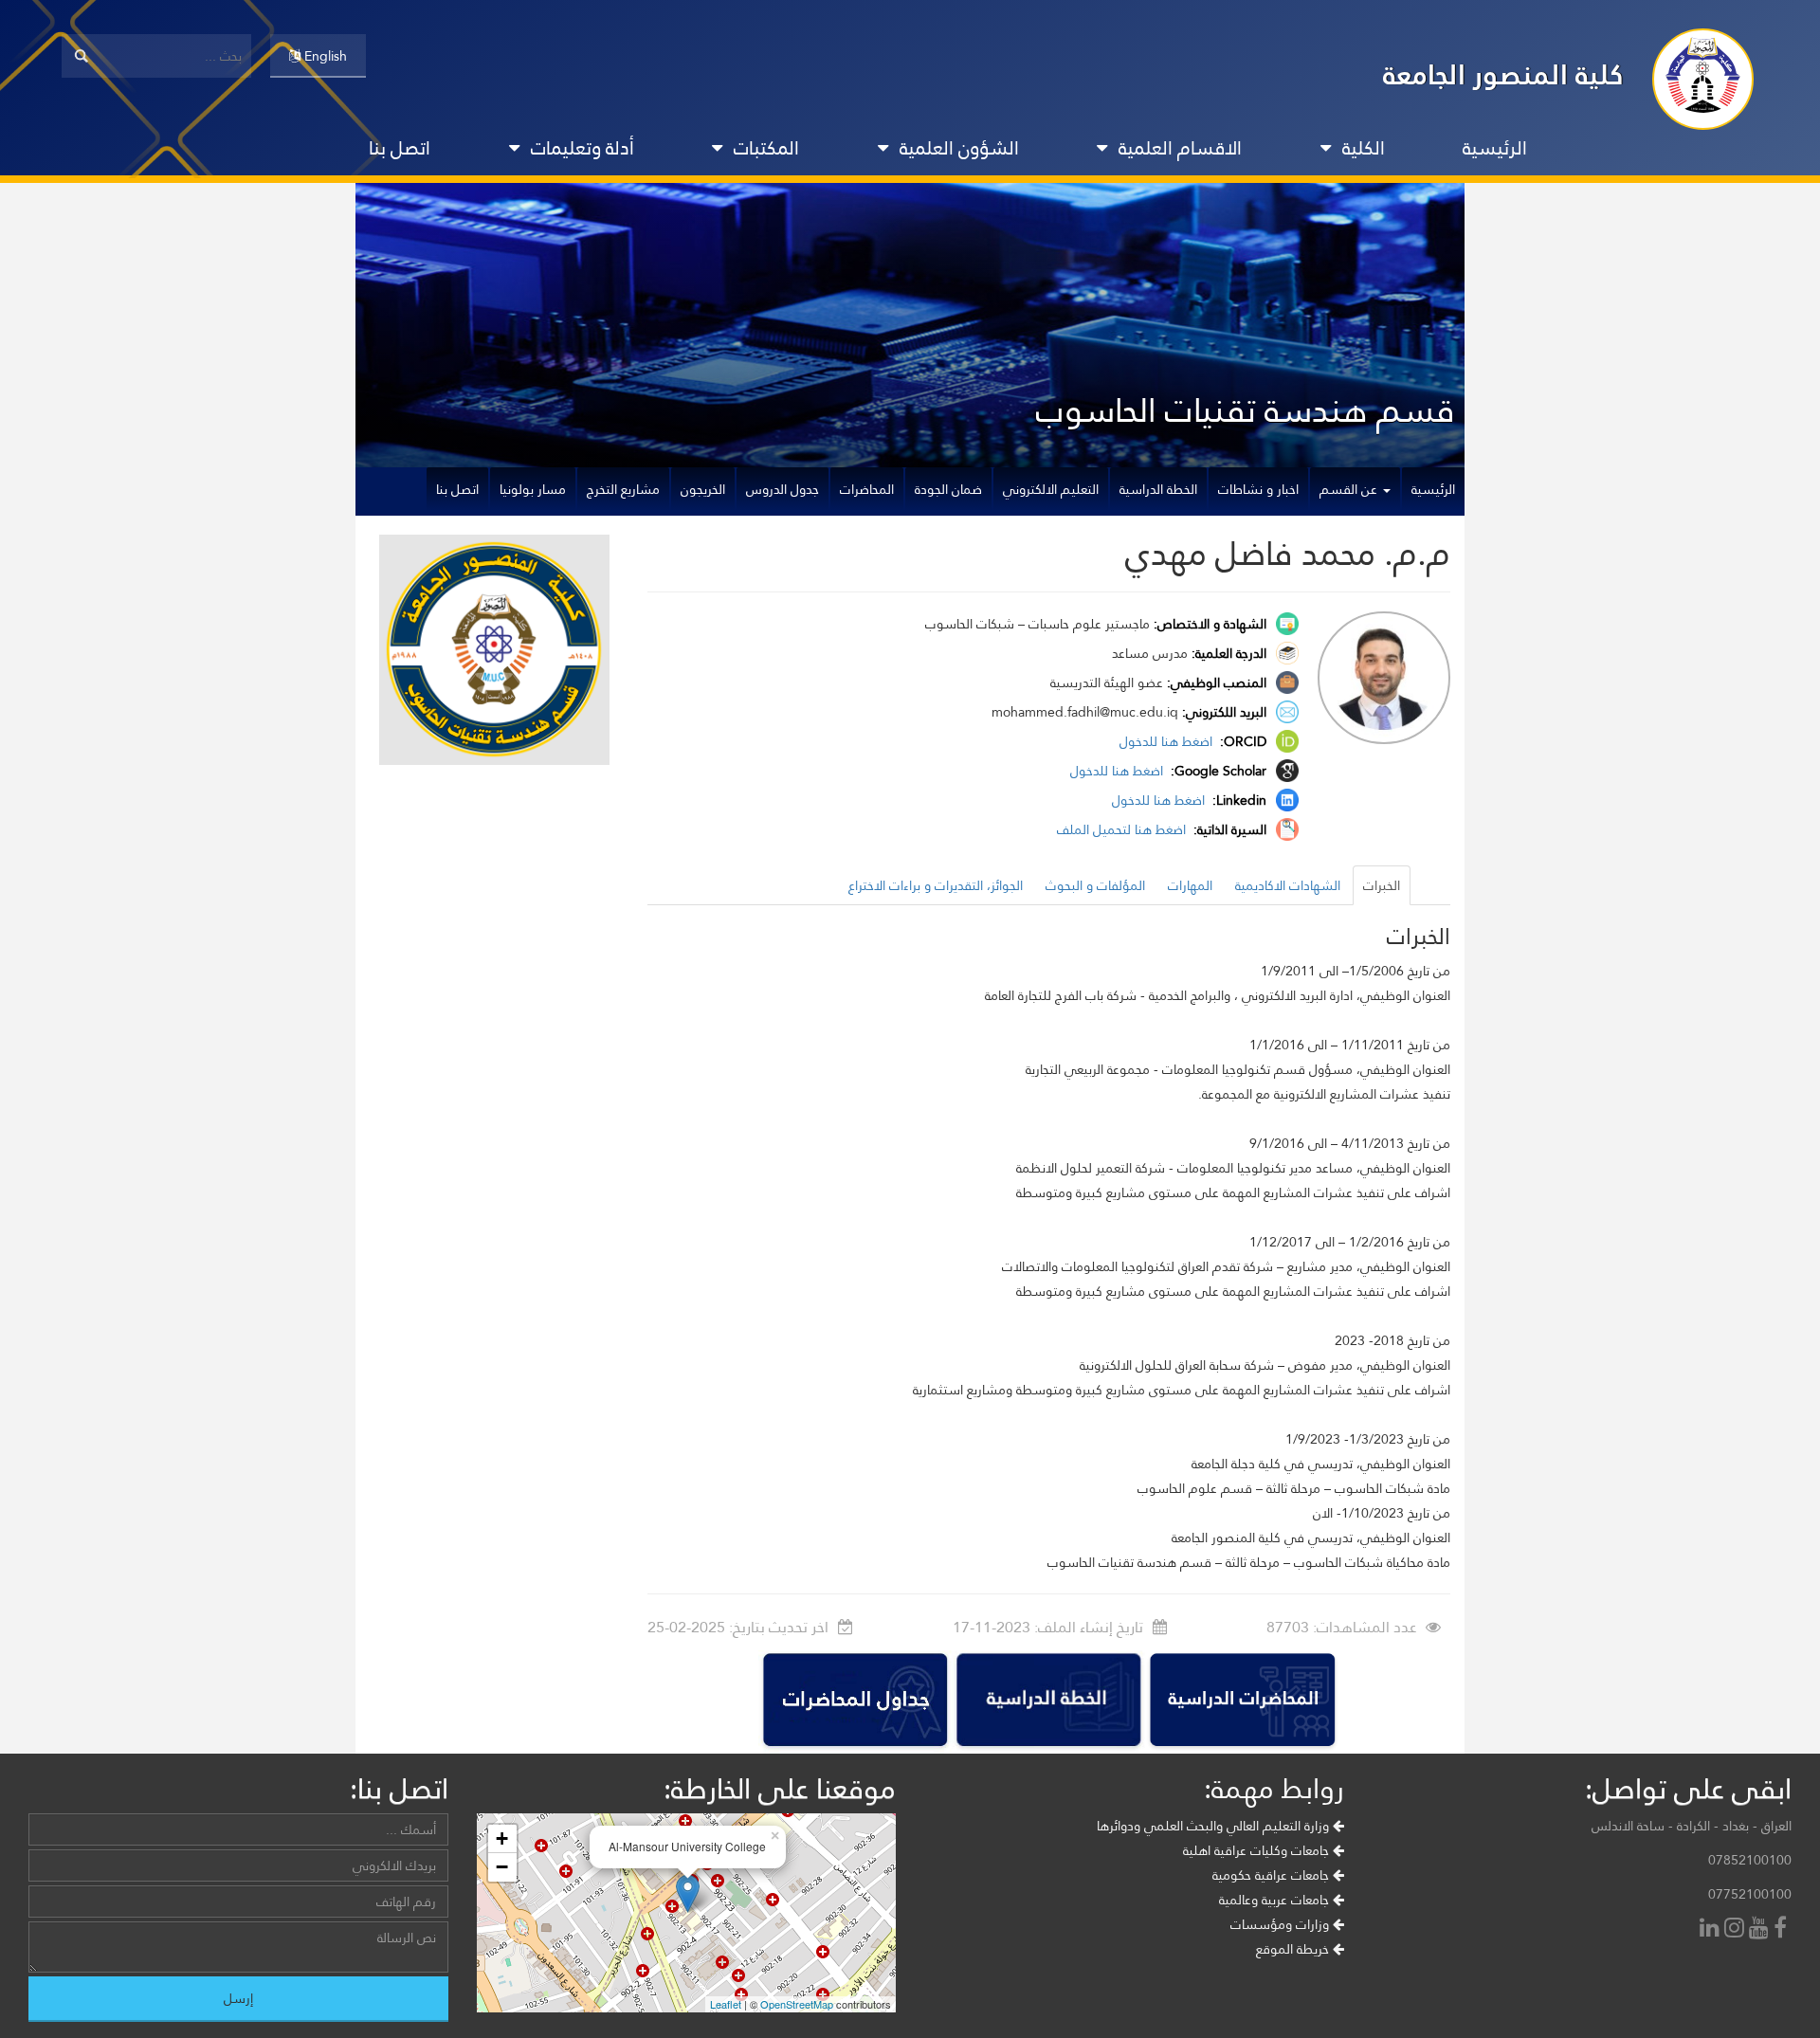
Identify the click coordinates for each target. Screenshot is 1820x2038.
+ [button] (502, 1838)
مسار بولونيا (533, 489)
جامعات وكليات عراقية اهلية (1258, 1850)
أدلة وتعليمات (582, 148)
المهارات (1190, 885)
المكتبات (766, 148)
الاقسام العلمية (1180, 148)
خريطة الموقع (1294, 1949)
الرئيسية (1495, 148)
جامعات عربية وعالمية (1276, 1900)
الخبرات (1382, 885)
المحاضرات (867, 489)
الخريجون (703, 489)
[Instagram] (1737, 1929)
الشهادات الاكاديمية (1288, 885)
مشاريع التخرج (623, 489)
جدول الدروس (783, 489)
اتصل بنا (400, 148)
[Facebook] (1783, 1929)
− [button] (502, 1867)
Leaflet (726, 2004)
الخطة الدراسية (1158, 489)
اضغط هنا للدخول (1168, 741)
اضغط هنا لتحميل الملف (1123, 829)
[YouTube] (1761, 1929)
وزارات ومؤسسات (1282, 1924)
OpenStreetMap (797, 2004)
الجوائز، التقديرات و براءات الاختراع (936, 885)
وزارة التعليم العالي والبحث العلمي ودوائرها (1215, 1826)
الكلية (1364, 148)
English (324, 56)
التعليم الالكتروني (1051, 489)
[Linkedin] (1712, 1929)
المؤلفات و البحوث (1095, 885)
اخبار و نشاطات (1258, 489)
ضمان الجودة (948, 489)
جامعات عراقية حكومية (1273, 1875)
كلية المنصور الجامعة (1503, 74)
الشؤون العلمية (959, 148)
